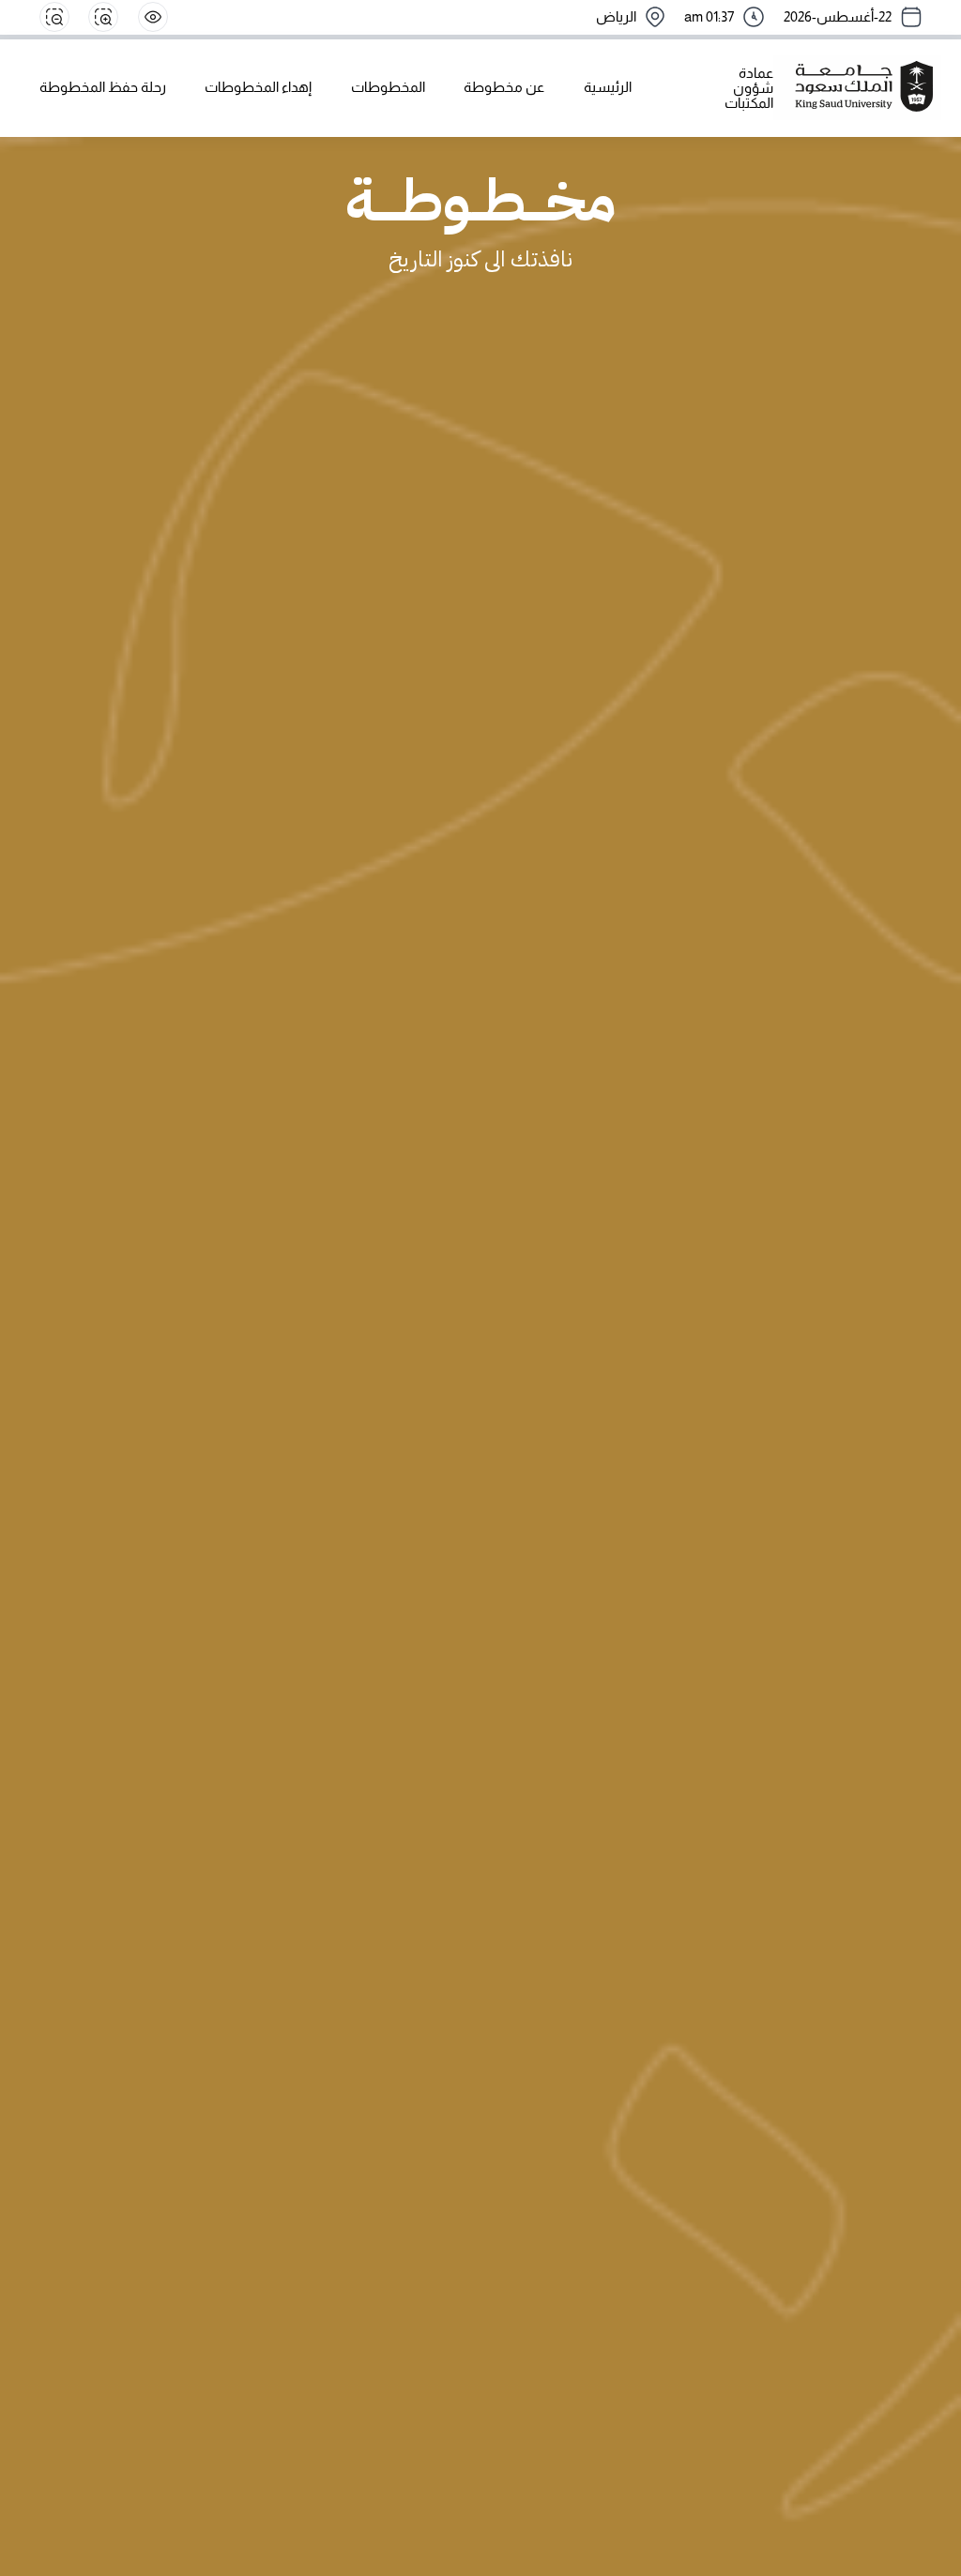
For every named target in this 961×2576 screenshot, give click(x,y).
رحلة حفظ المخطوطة (103, 87)
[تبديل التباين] (153, 17)
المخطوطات (388, 87)
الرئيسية (608, 87)
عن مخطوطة (504, 87)
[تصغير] (54, 17)
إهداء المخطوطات (258, 87)
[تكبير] (103, 17)
